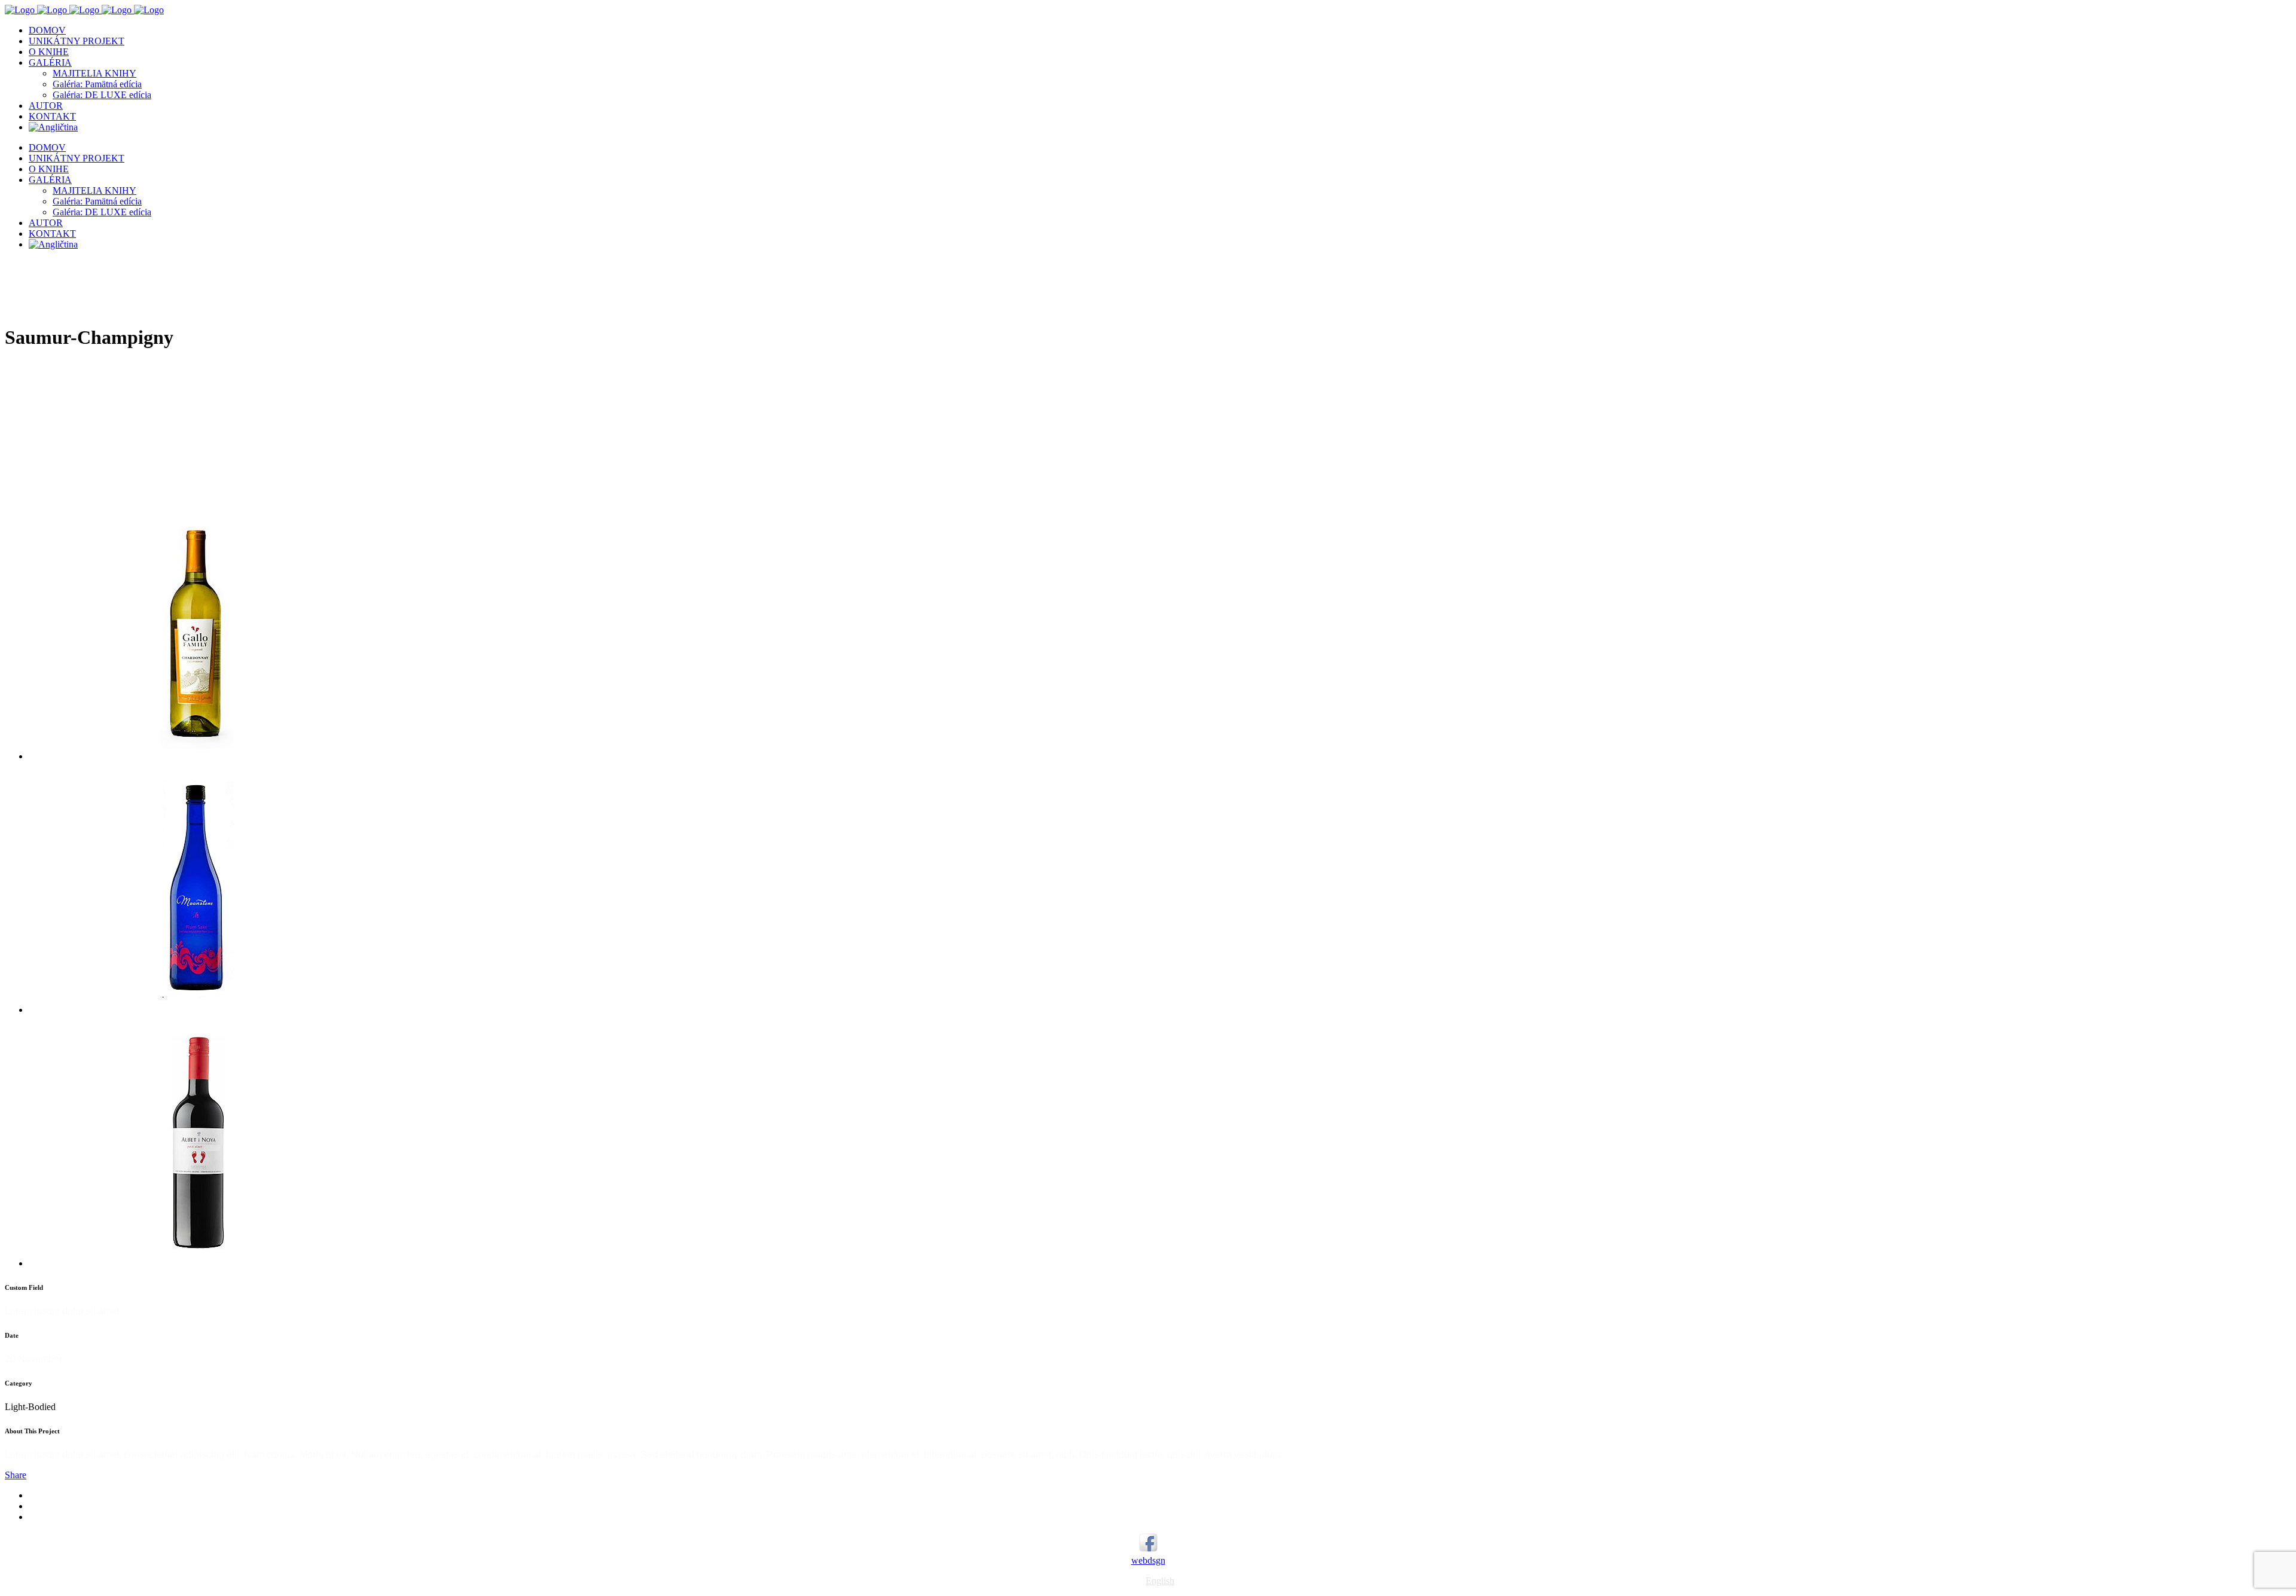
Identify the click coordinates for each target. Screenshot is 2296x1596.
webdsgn (1148, 1560)
